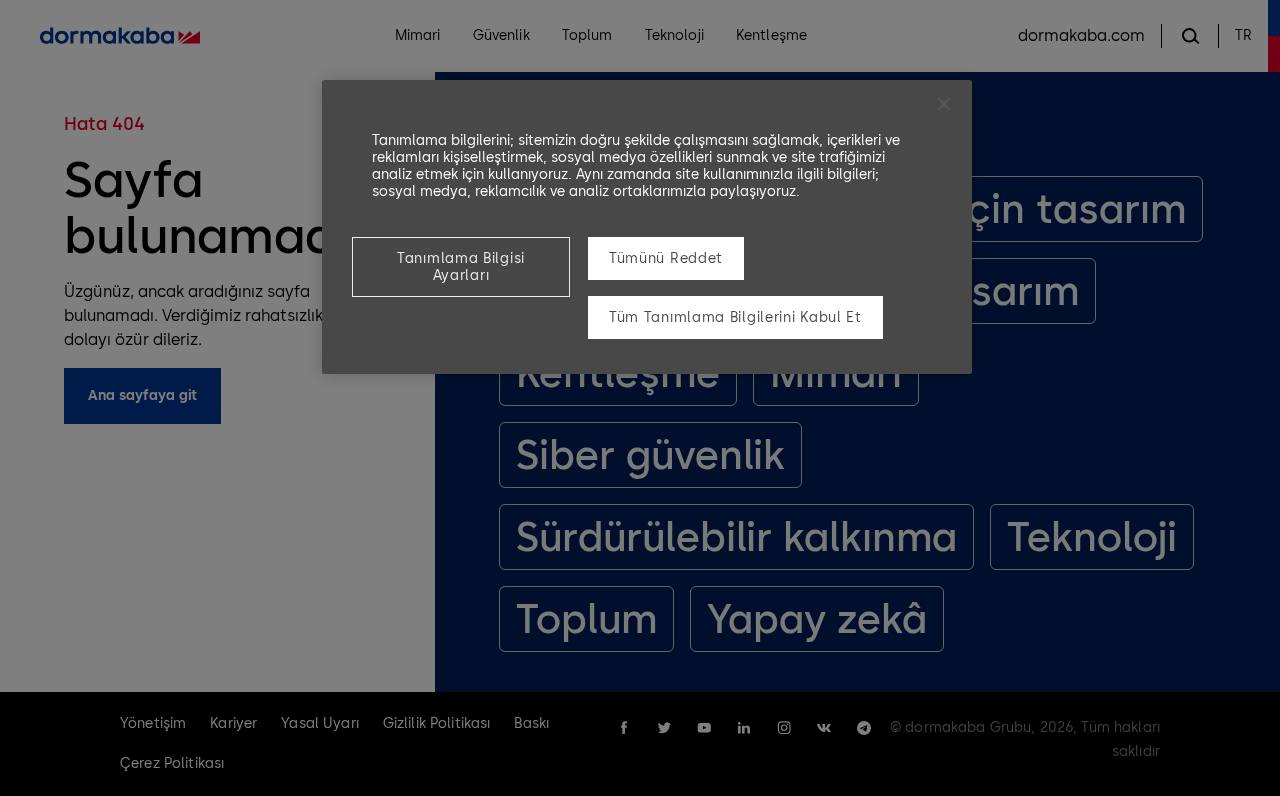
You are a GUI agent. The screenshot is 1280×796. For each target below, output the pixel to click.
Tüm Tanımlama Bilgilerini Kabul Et (735, 317)
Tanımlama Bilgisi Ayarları (461, 267)
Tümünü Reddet (666, 258)
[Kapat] (944, 104)
